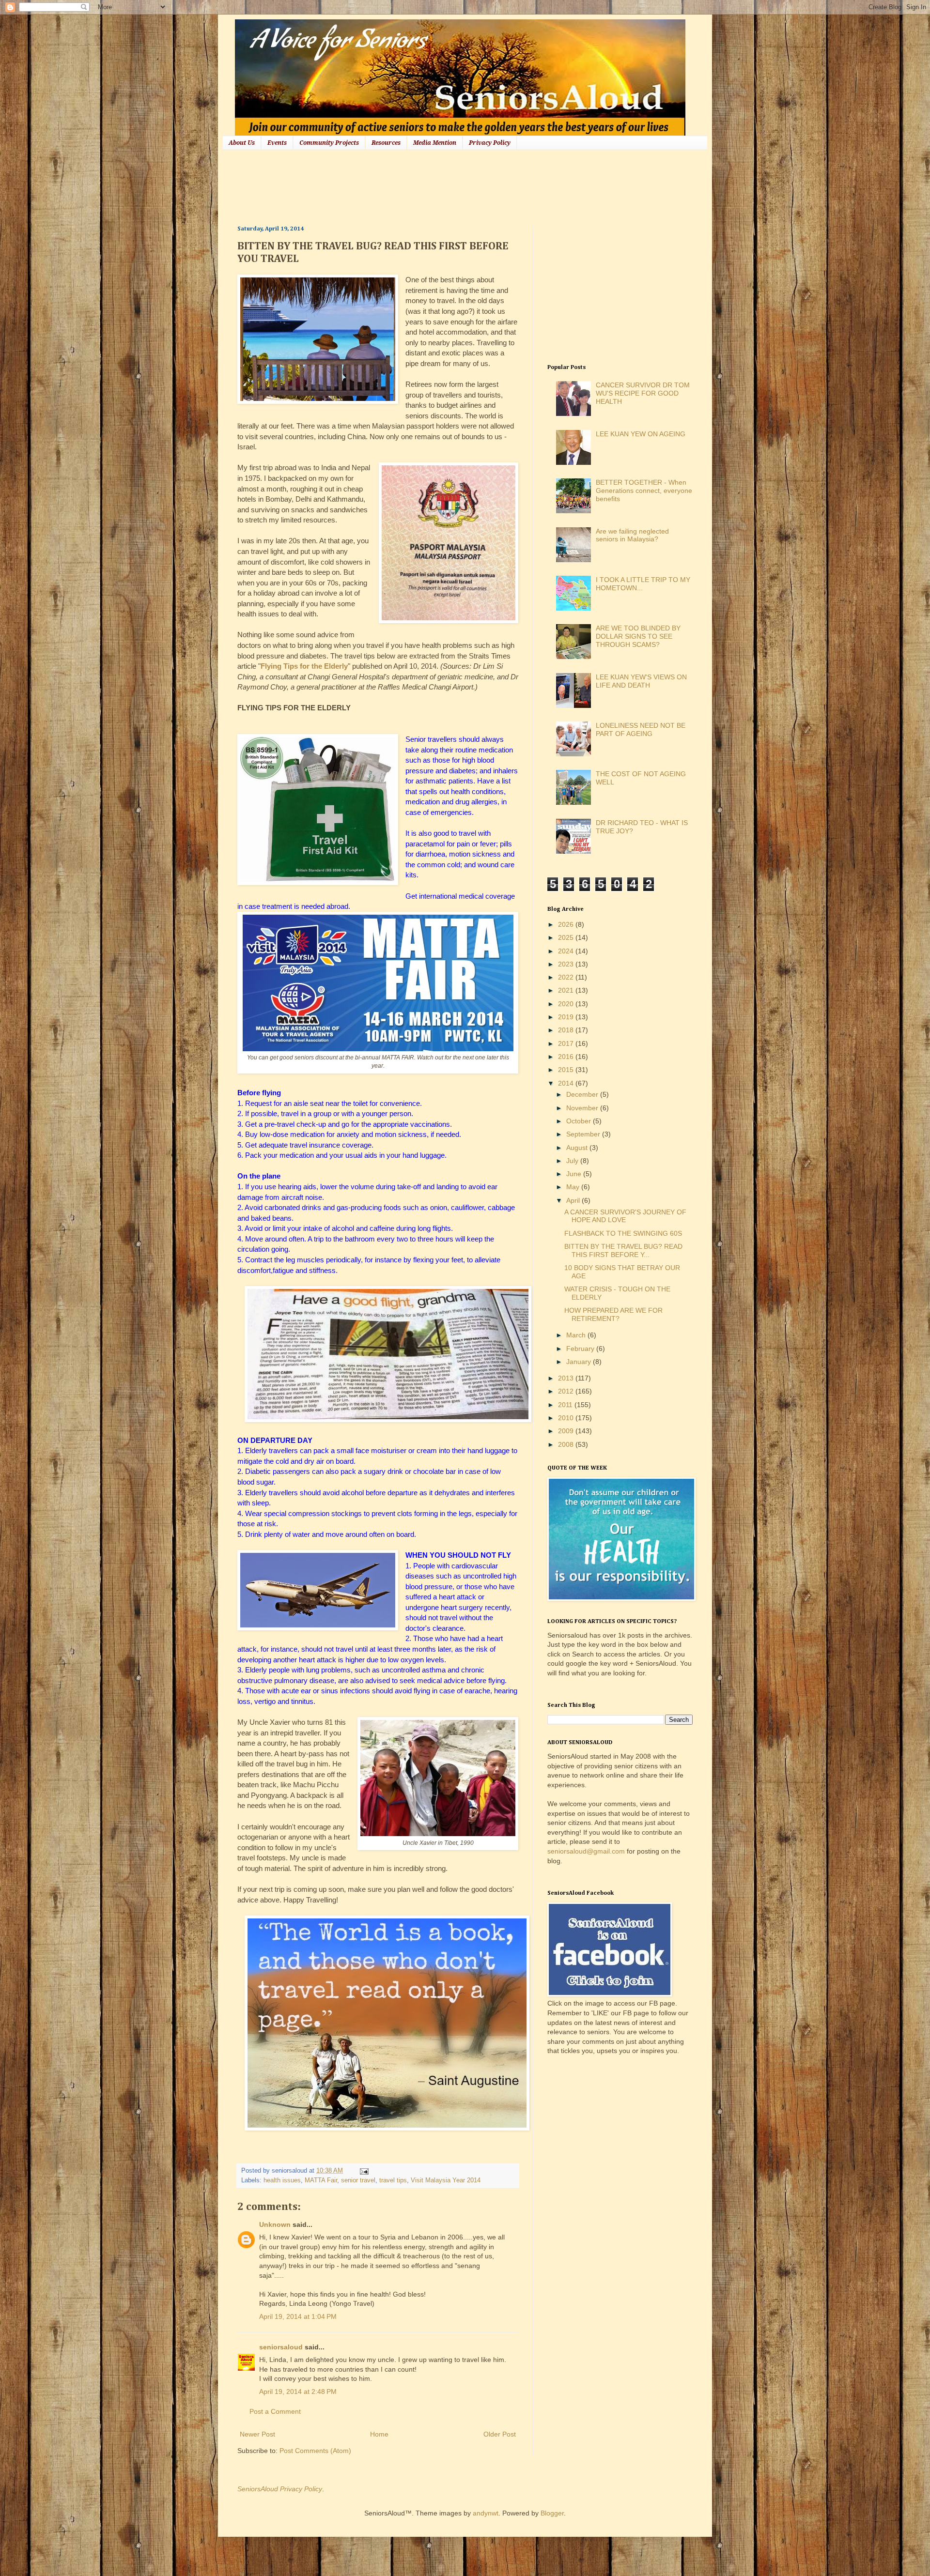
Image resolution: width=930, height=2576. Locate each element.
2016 (567, 1057)
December (583, 1094)
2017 (567, 1043)
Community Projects (329, 143)
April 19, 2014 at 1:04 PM (298, 2316)
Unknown (275, 2224)
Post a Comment (275, 2411)
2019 (567, 1017)
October (580, 1121)
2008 (567, 1444)
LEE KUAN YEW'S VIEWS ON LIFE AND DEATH (641, 681)
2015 (567, 1070)
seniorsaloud (281, 2347)
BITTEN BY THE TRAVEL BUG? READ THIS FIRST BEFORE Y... (623, 1250)
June (575, 1174)
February (581, 1349)
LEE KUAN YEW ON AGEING (641, 434)
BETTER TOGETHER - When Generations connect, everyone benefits (644, 491)
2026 (567, 924)
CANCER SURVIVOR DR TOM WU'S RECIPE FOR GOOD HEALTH (643, 393)
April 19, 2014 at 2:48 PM (298, 2392)
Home (379, 2434)
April (574, 1200)
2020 (567, 1004)
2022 (567, 977)
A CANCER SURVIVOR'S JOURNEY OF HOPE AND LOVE (625, 1216)
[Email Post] (363, 2171)
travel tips (393, 2180)
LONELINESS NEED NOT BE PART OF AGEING (641, 729)
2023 (567, 964)
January (580, 1362)
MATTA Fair (321, 2180)
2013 (567, 1378)
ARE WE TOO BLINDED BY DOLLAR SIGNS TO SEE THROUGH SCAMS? (638, 636)
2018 (567, 1030)
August (578, 1148)
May (574, 1187)
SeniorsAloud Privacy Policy (280, 2489)
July (573, 1161)
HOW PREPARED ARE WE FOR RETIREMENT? (613, 1314)
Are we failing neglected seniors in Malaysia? (632, 535)
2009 (567, 1431)
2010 (567, 1418)
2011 (566, 1405)
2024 (567, 951)
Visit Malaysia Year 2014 (446, 2180)
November (583, 1108)
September (584, 1134)
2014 (567, 1083)
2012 (567, 1391)
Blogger (552, 2513)
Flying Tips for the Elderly (304, 666)
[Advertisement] (414, 186)
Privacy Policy (490, 143)
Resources (386, 143)
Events (277, 143)
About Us (242, 143)
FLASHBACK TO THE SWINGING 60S (623, 1233)
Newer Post (257, 2434)
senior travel (358, 2180)
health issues (282, 2180)
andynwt (486, 2513)
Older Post (500, 2434)
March (577, 1335)
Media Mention (435, 143)
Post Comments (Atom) (315, 2451)
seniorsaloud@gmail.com (586, 1851)
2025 (567, 937)
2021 (567, 990)
